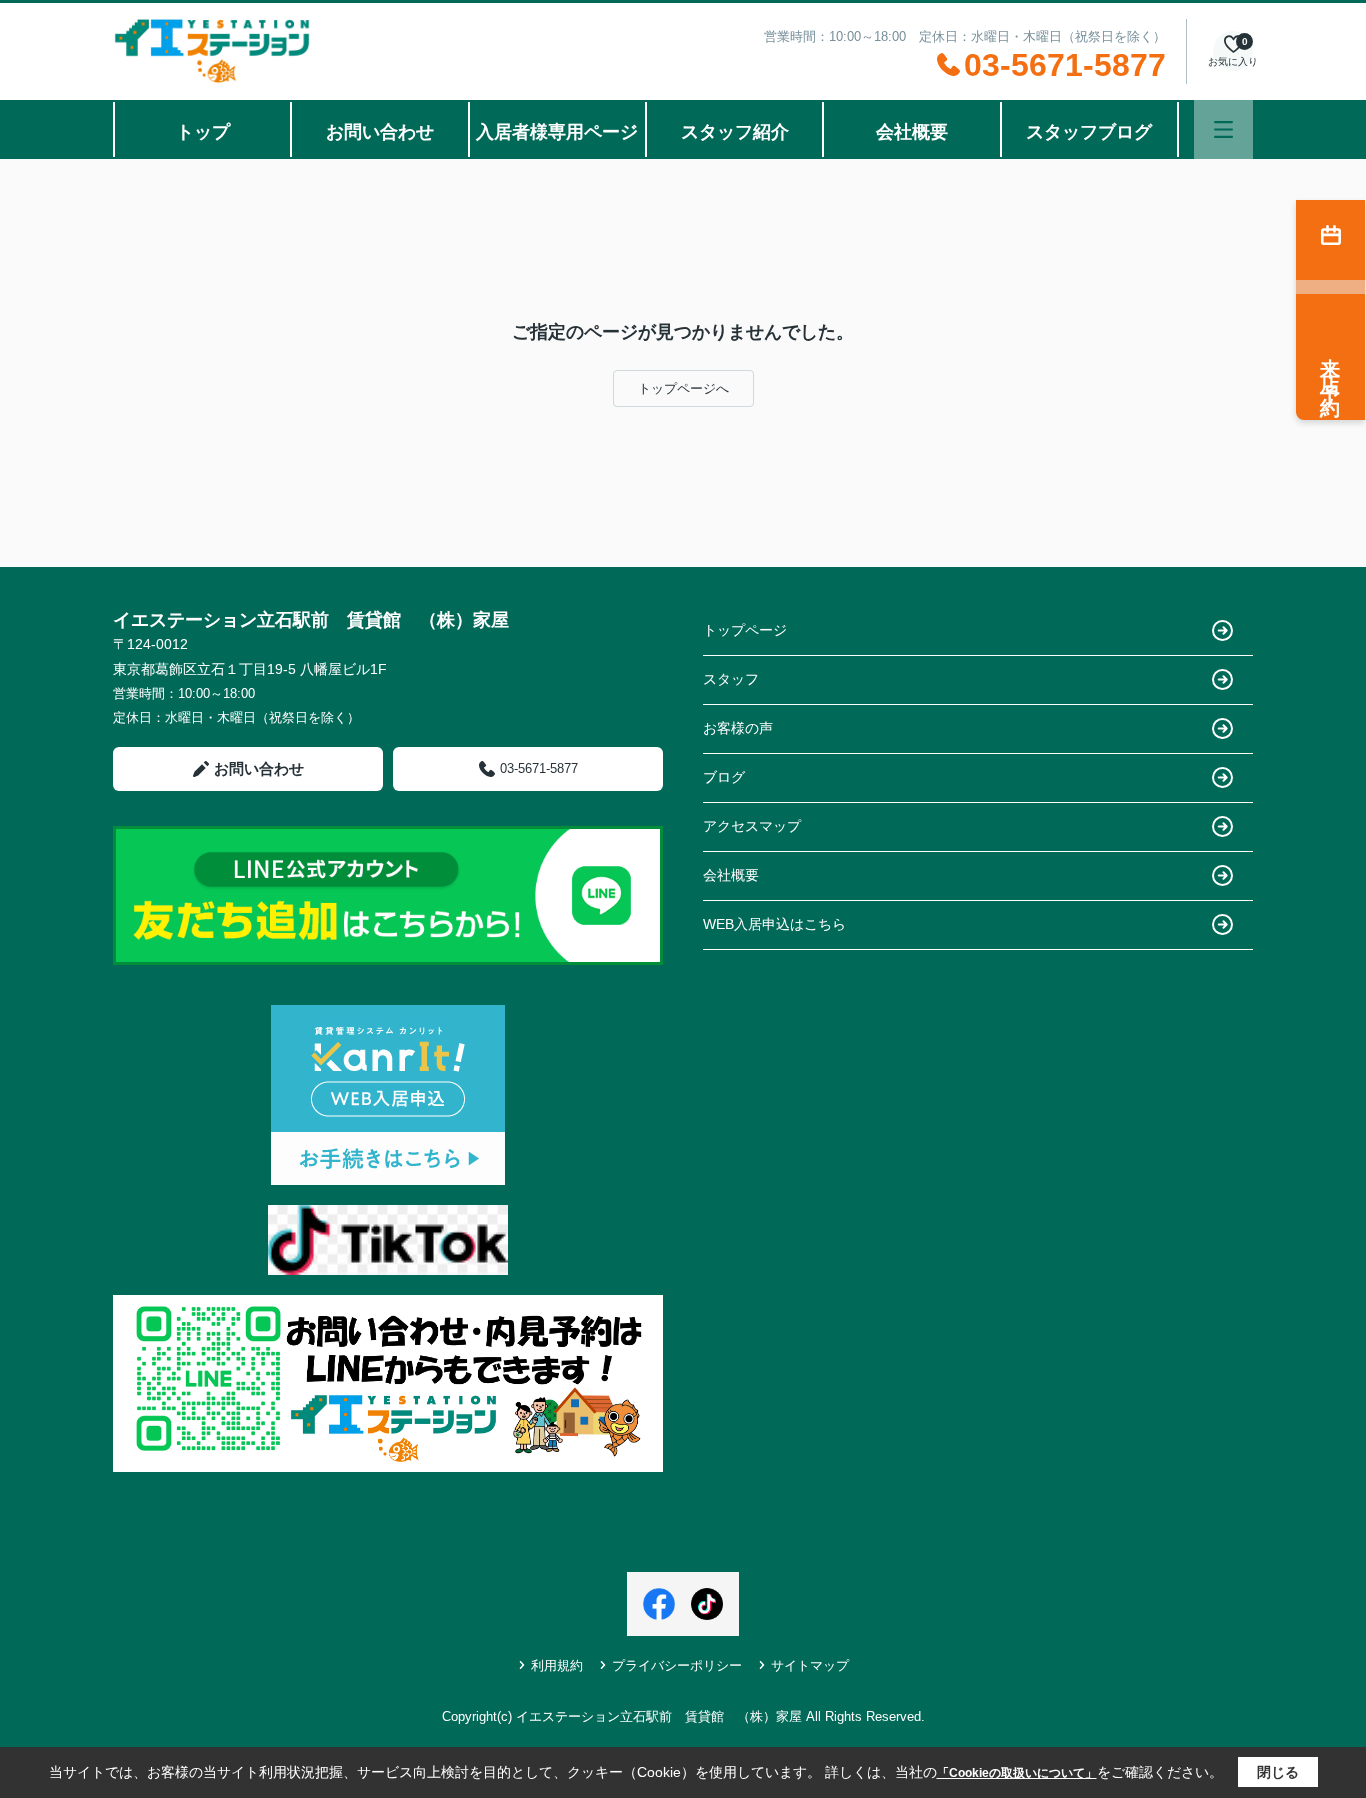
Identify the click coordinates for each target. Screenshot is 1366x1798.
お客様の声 (738, 728)
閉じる (1278, 1772)
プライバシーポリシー (677, 1665)
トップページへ (683, 388)
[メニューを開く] (1223, 129)
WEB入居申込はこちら (774, 924)
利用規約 (557, 1665)
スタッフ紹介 (735, 132)
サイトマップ (810, 1665)
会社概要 (912, 132)
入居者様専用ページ (557, 132)
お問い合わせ (380, 132)
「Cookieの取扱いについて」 (1017, 1773)
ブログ (724, 777)
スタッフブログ (1089, 132)
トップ (203, 132)
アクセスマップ (752, 826)
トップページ (745, 630)
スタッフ (731, 679)
